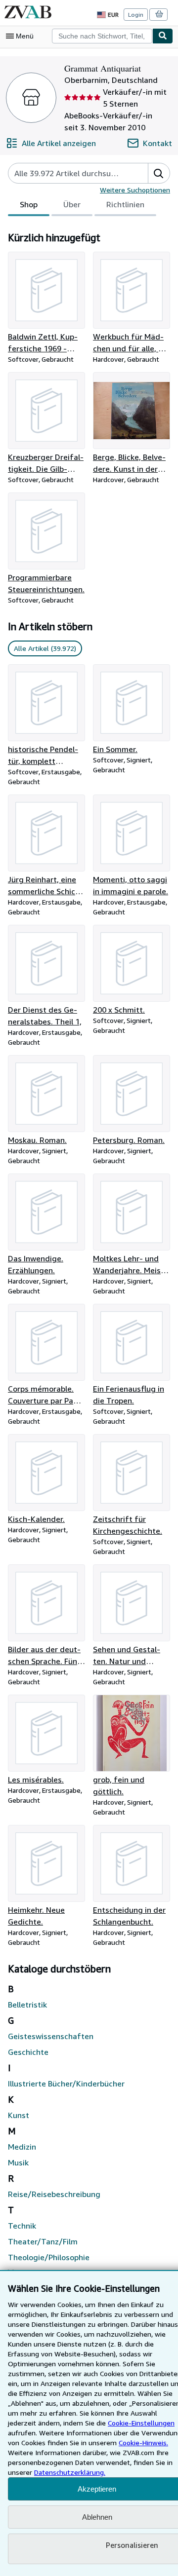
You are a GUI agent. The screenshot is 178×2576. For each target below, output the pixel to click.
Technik (22, 2226)
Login (136, 15)
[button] (159, 173)
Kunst (19, 2115)
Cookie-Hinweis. (143, 2443)
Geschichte (28, 2052)
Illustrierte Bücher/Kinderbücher (66, 2084)
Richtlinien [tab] (125, 204)
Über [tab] (72, 204)
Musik (18, 2162)
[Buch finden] (163, 36)
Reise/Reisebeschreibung (54, 2194)
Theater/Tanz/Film (43, 2241)
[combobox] (102, 36)
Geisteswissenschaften (51, 2036)
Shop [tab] (29, 204)
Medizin (22, 2147)
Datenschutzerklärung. (70, 2472)
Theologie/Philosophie (49, 2257)
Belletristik (27, 2005)
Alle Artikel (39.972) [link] (45, 648)
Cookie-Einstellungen (141, 2423)
